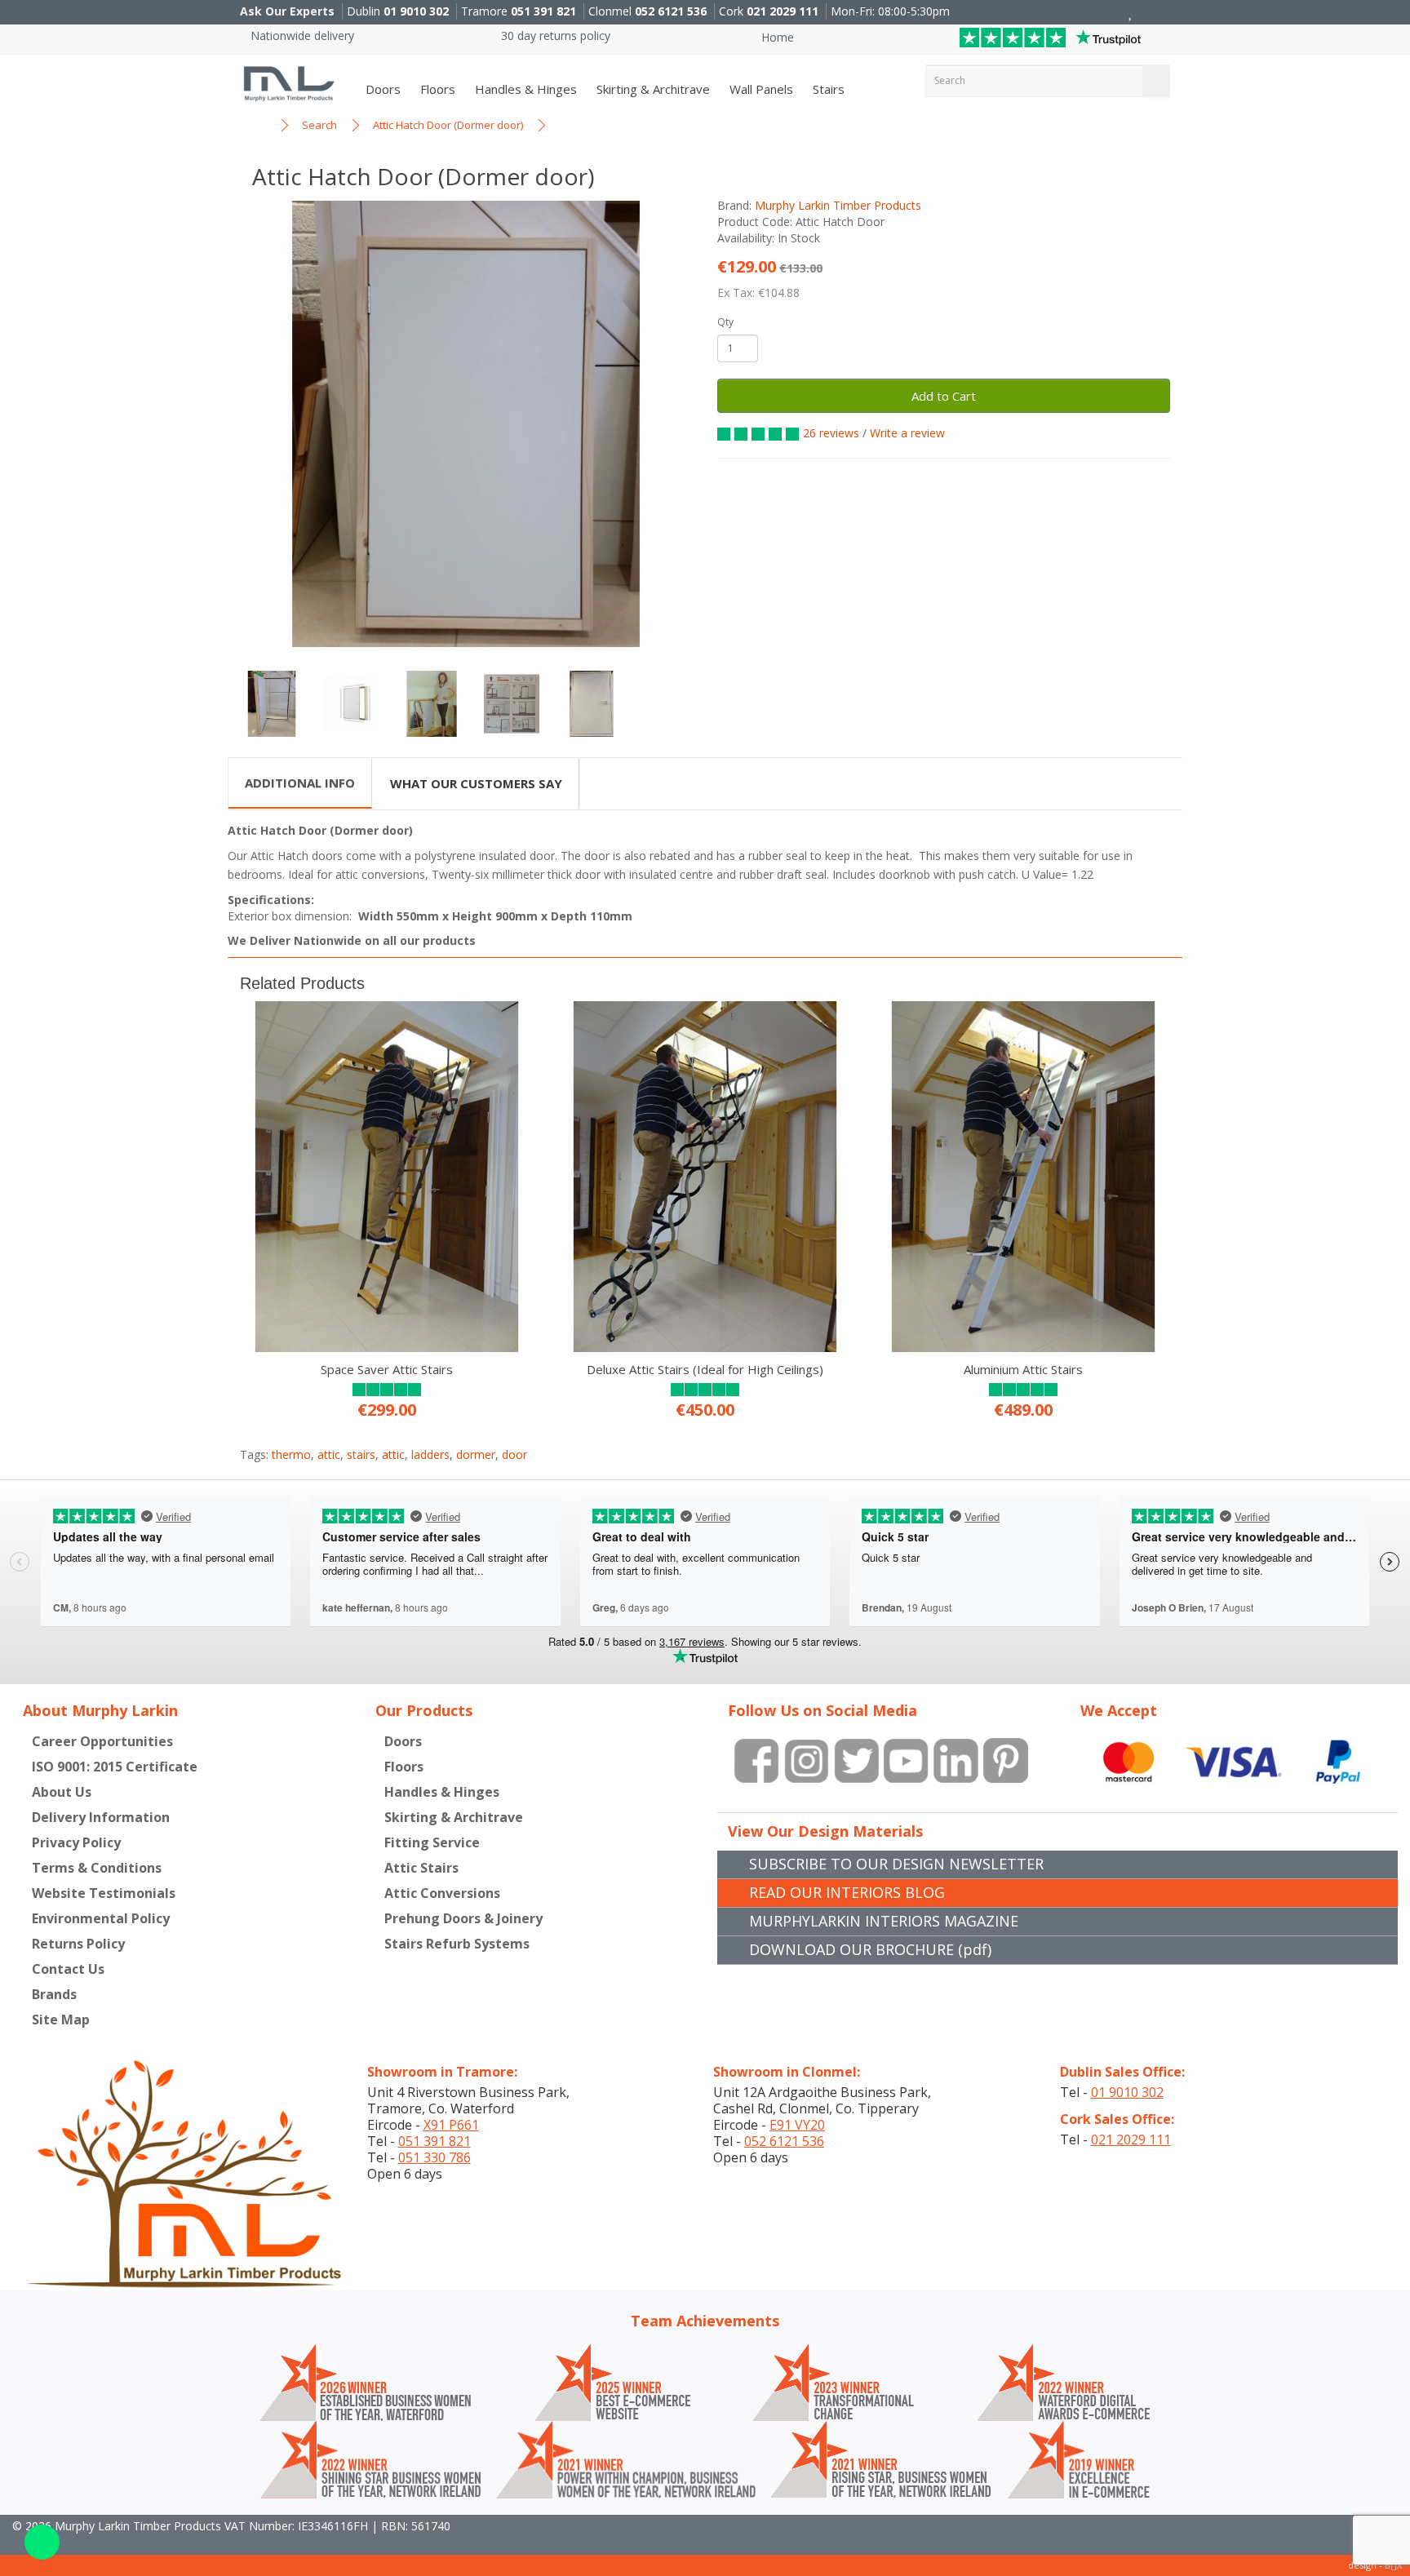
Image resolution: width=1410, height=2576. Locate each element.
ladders (430, 1454)
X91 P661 (451, 2125)
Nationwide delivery (301, 35)
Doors (381, 89)
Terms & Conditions (97, 1868)
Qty (725, 322)
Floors (436, 89)
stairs (361, 1454)
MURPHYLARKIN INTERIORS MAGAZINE (884, 1921)
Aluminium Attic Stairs (1023, 1369)
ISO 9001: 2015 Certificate (115, 1767)
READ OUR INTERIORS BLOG (847, 1892)
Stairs (827, 89)
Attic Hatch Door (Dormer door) (448, 125)
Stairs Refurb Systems (457, 1944)
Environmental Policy (101, 1918)
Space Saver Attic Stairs (387, 1369)
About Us (62, 1792)
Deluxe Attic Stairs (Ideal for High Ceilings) (705, 1369)
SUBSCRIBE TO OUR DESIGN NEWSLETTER (896, 1864)
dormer (476, 1454)
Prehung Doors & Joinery (463, 1918)
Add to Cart (944, 396)
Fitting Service (432, 1842)
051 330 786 (435, 2157)
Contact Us (68, 1969)
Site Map (61, 2020)
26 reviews (831, 433)
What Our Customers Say (476, 783)
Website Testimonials (104, 1893)
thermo (291, 1454)
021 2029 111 (783, 11)
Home (776, 37)
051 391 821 (543, 11)
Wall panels (760, 89)
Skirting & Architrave (652, 89)
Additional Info (300, 783)
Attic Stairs (421, 1868)
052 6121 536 (671, 11)
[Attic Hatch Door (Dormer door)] (466, 424)
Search (319, 125)
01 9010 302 (416, 11)
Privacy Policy (76, 1842)
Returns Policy (78, 1944)
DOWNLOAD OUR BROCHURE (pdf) (870, 1949)
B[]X (1393, 2565)
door (514, 1454)
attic (329, 1454)
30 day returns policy (554, 35)
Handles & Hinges (524, 89)
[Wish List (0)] (1131, 13)
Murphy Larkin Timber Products (838, 205)
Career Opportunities (102, 1741)
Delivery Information (101, 1817)
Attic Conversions (442, 1893)
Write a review (907, 433)
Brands (54, 1994)
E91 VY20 (797, 2125)
